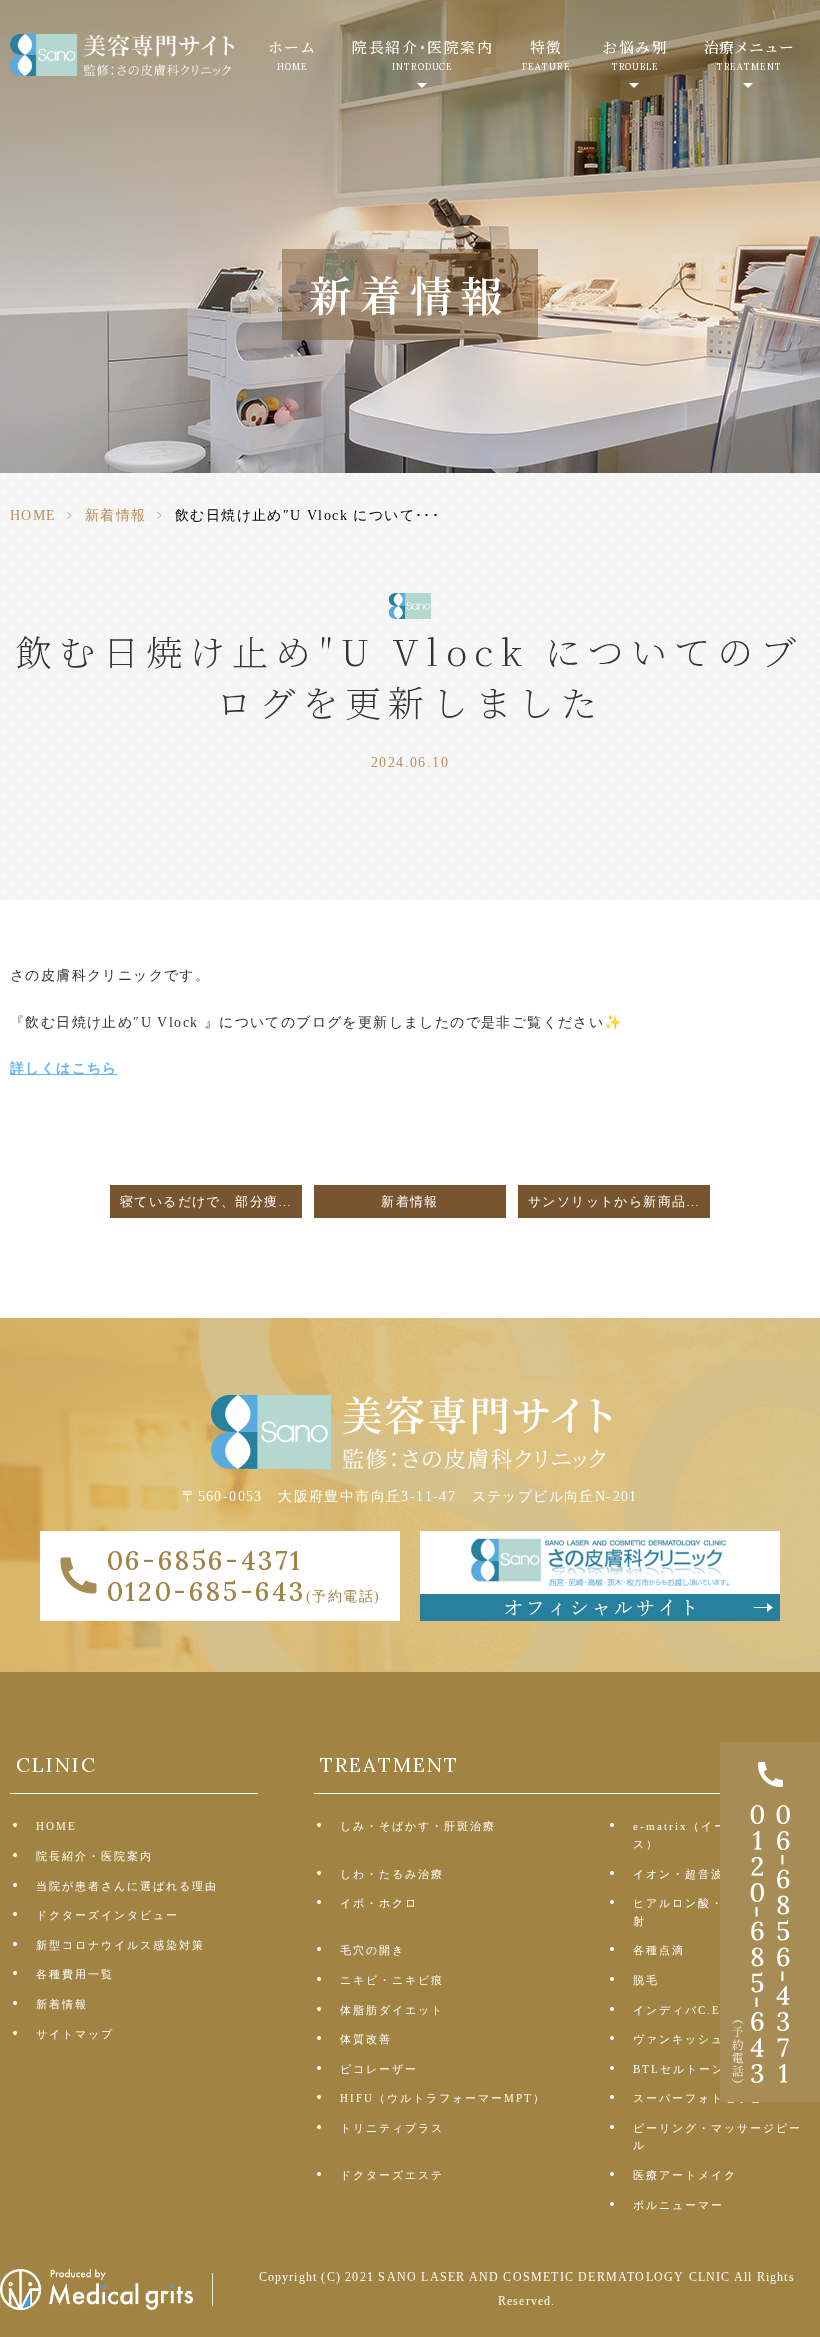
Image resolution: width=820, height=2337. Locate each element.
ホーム (292, 54)
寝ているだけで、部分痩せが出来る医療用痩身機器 (211, 1202)
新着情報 (116, 515)
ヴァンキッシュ (678, 2039)
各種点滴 (659, 1950)
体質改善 (366, 2039)
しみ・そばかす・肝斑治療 (418, 1826)
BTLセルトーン (679, 2069)
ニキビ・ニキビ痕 (392, 1980)
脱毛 (646, 1980)
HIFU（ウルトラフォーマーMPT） (443, 2098)
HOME (33, 515)
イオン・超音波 (678, 1874)
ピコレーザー (379, 2069)
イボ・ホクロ (379, 1903)
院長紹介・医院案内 (94, 1856)
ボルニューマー (678, 2205)
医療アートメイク (685, 2175)
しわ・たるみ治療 (392, 1874)
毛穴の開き (372, 1950)
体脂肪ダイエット (392, 2010)
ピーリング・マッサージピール (717, 2137)
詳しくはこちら (64, 1068)
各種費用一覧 (75, 1974)
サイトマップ (75, 2034)
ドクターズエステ (392, 2175)
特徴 (546, 54)
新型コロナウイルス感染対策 (120, 1945)
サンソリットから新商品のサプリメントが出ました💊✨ (619, 1202)
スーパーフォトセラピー (704, 2098)
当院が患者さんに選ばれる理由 (127, 1886)
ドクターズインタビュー (107, 1915)
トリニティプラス (392, 2128)
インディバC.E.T (684, 2010)
